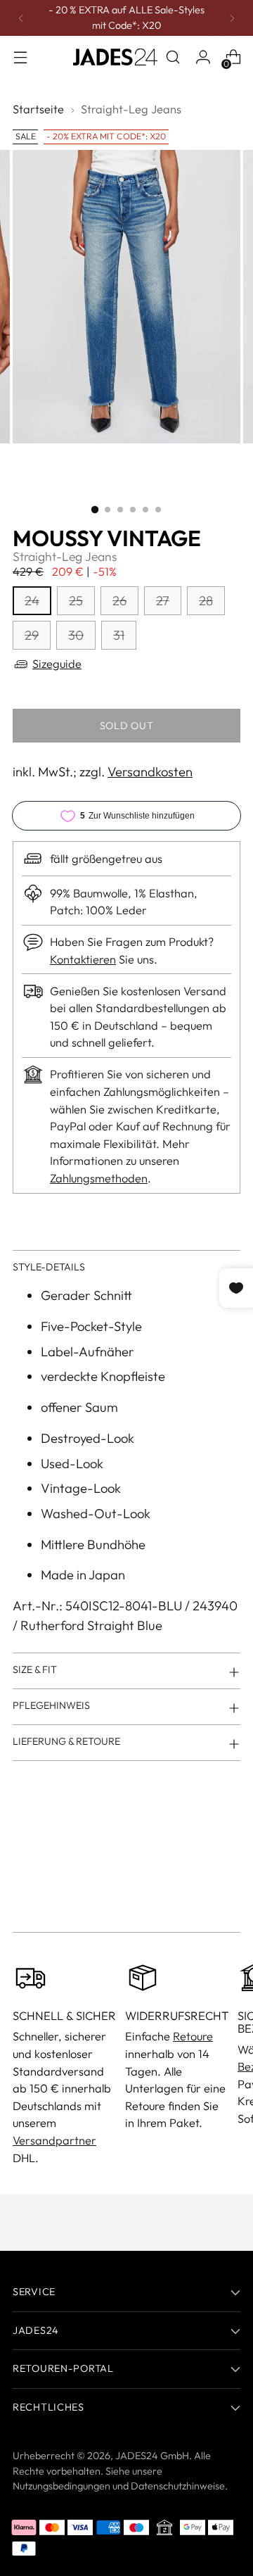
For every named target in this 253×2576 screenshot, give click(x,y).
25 (76, 601)
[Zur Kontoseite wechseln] (203, 57)
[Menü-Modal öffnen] (20, 57)
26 (119, 601)
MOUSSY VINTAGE (107, 538)
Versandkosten (150, 772)
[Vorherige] (21, 18)
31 (119, 635)
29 (32, 635)
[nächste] (232, 18)
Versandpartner (54, 2140)
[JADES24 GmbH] (115, 57)
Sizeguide (57, 664)
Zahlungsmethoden (99, 1178)
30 (76, 635)
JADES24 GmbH (152, 2456)
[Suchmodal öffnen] (173, 57)
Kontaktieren (83, 959)
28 (206, 601)
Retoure (193, 2036)
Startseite (38, 109)
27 (163, 601)
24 (32, 601)
